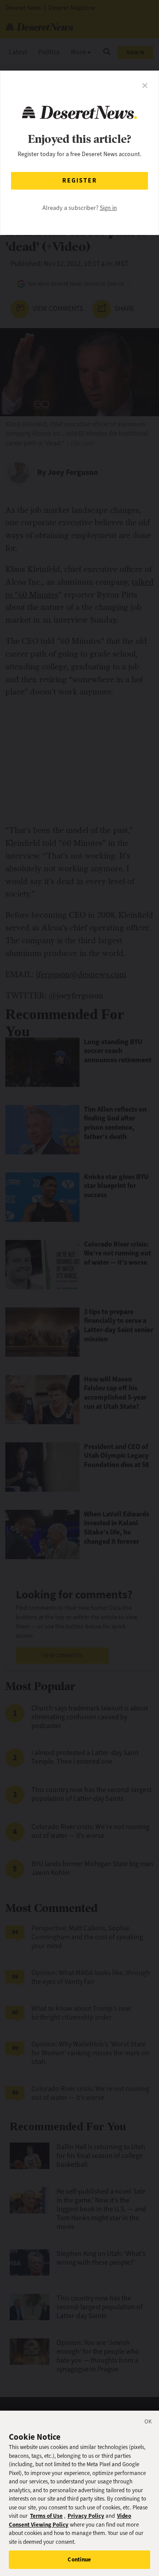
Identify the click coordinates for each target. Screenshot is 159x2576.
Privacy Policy (86, 2516)
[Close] (148, 2423)
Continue (79, 2559)
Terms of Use (46, 2516)
